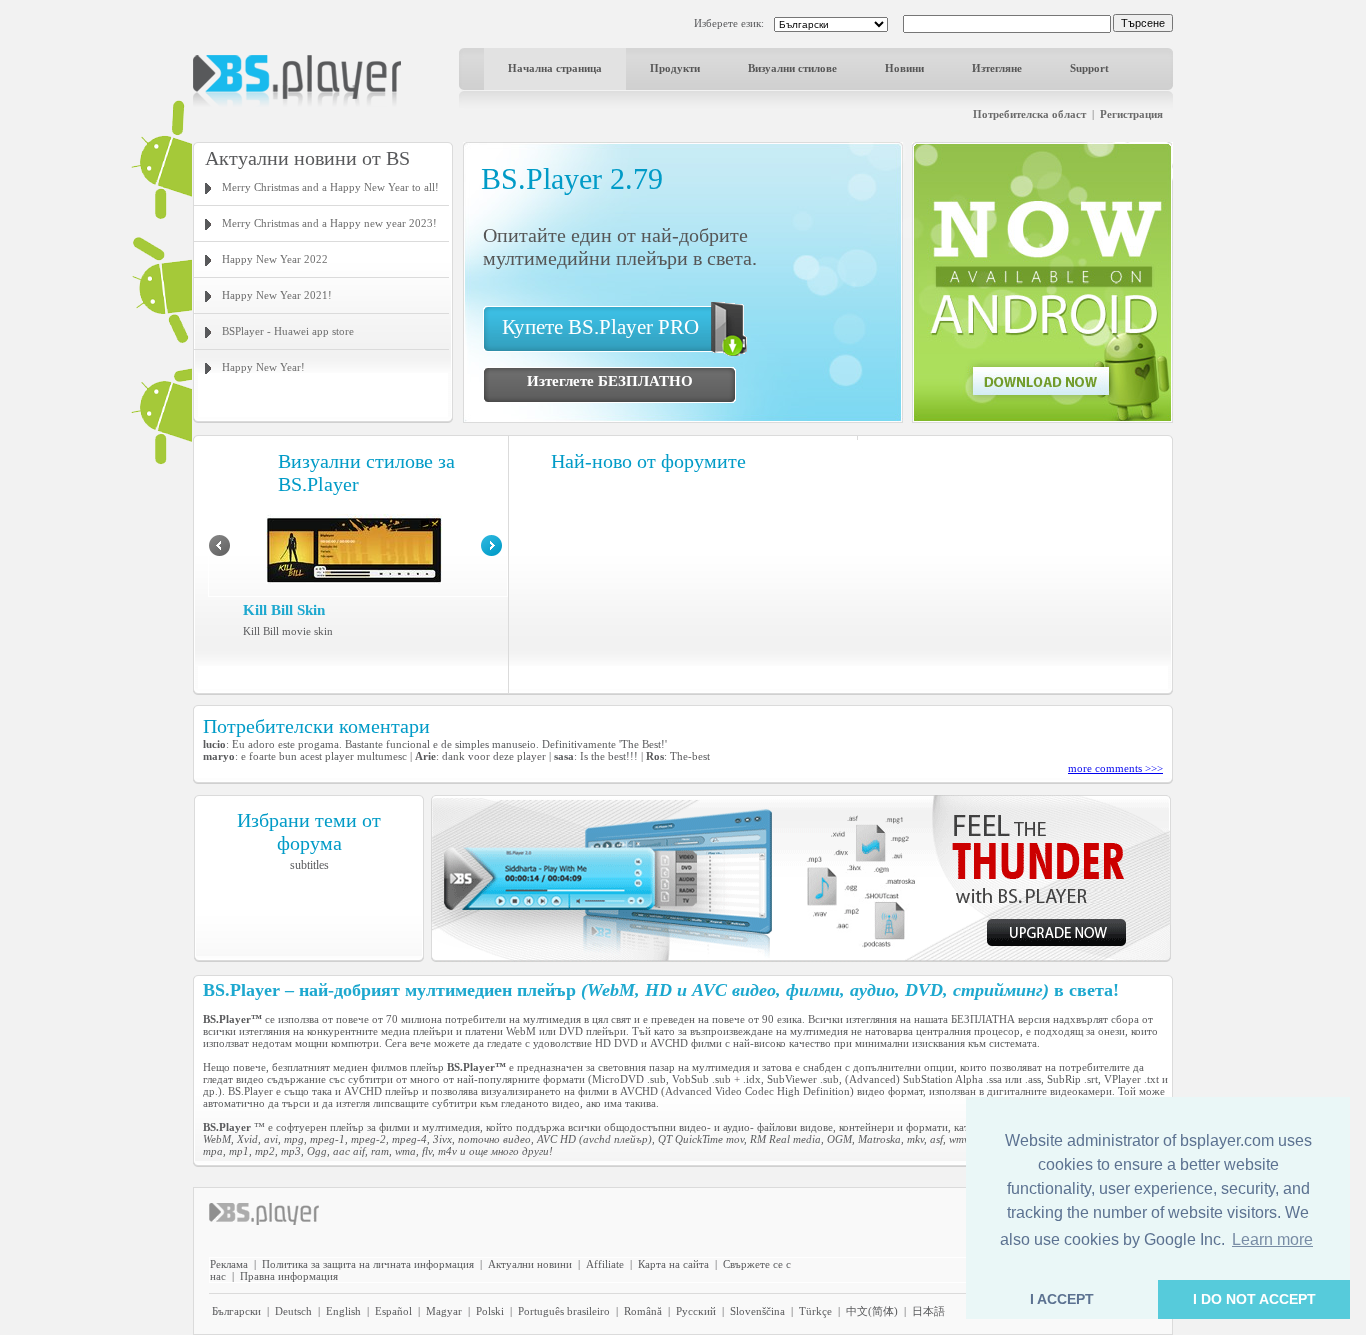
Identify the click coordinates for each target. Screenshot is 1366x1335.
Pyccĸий (696, 1311)
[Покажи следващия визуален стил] (491, 552)
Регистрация (1131, 114)
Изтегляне (997, 68)
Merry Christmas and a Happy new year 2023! (329, 223)
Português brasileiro (564, 1311)
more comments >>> (1115, 768)
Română (643, 1311)
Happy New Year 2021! (277, 295)
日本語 (928, 1311)
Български (236, 1311)
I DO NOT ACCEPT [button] (1254, 1299)
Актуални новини (530, 1264)
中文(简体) (872, 1311)
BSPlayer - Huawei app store (288, 331)
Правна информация (289, 1276)
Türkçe (815, 1311)
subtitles (309, 865)
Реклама (229, 1264)
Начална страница (555, 68)
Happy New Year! (263, 367)
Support (1089, 68)
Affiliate (605, 1264)
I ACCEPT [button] (1062, 1299)
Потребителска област (1029, 114)
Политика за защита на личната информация (368, 1264)
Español (393, 1311)
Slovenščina (757, 1311)
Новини (904, 68)
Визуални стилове (792, 68)
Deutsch (293, 1311)
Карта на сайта (673, 1264)
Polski (490, 1311)
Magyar (444, 1311)
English (343, 1311)
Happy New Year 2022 (275, 259)
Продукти (675, 68)
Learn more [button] (1272, 1239)
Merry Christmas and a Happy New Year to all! (330, 187)
